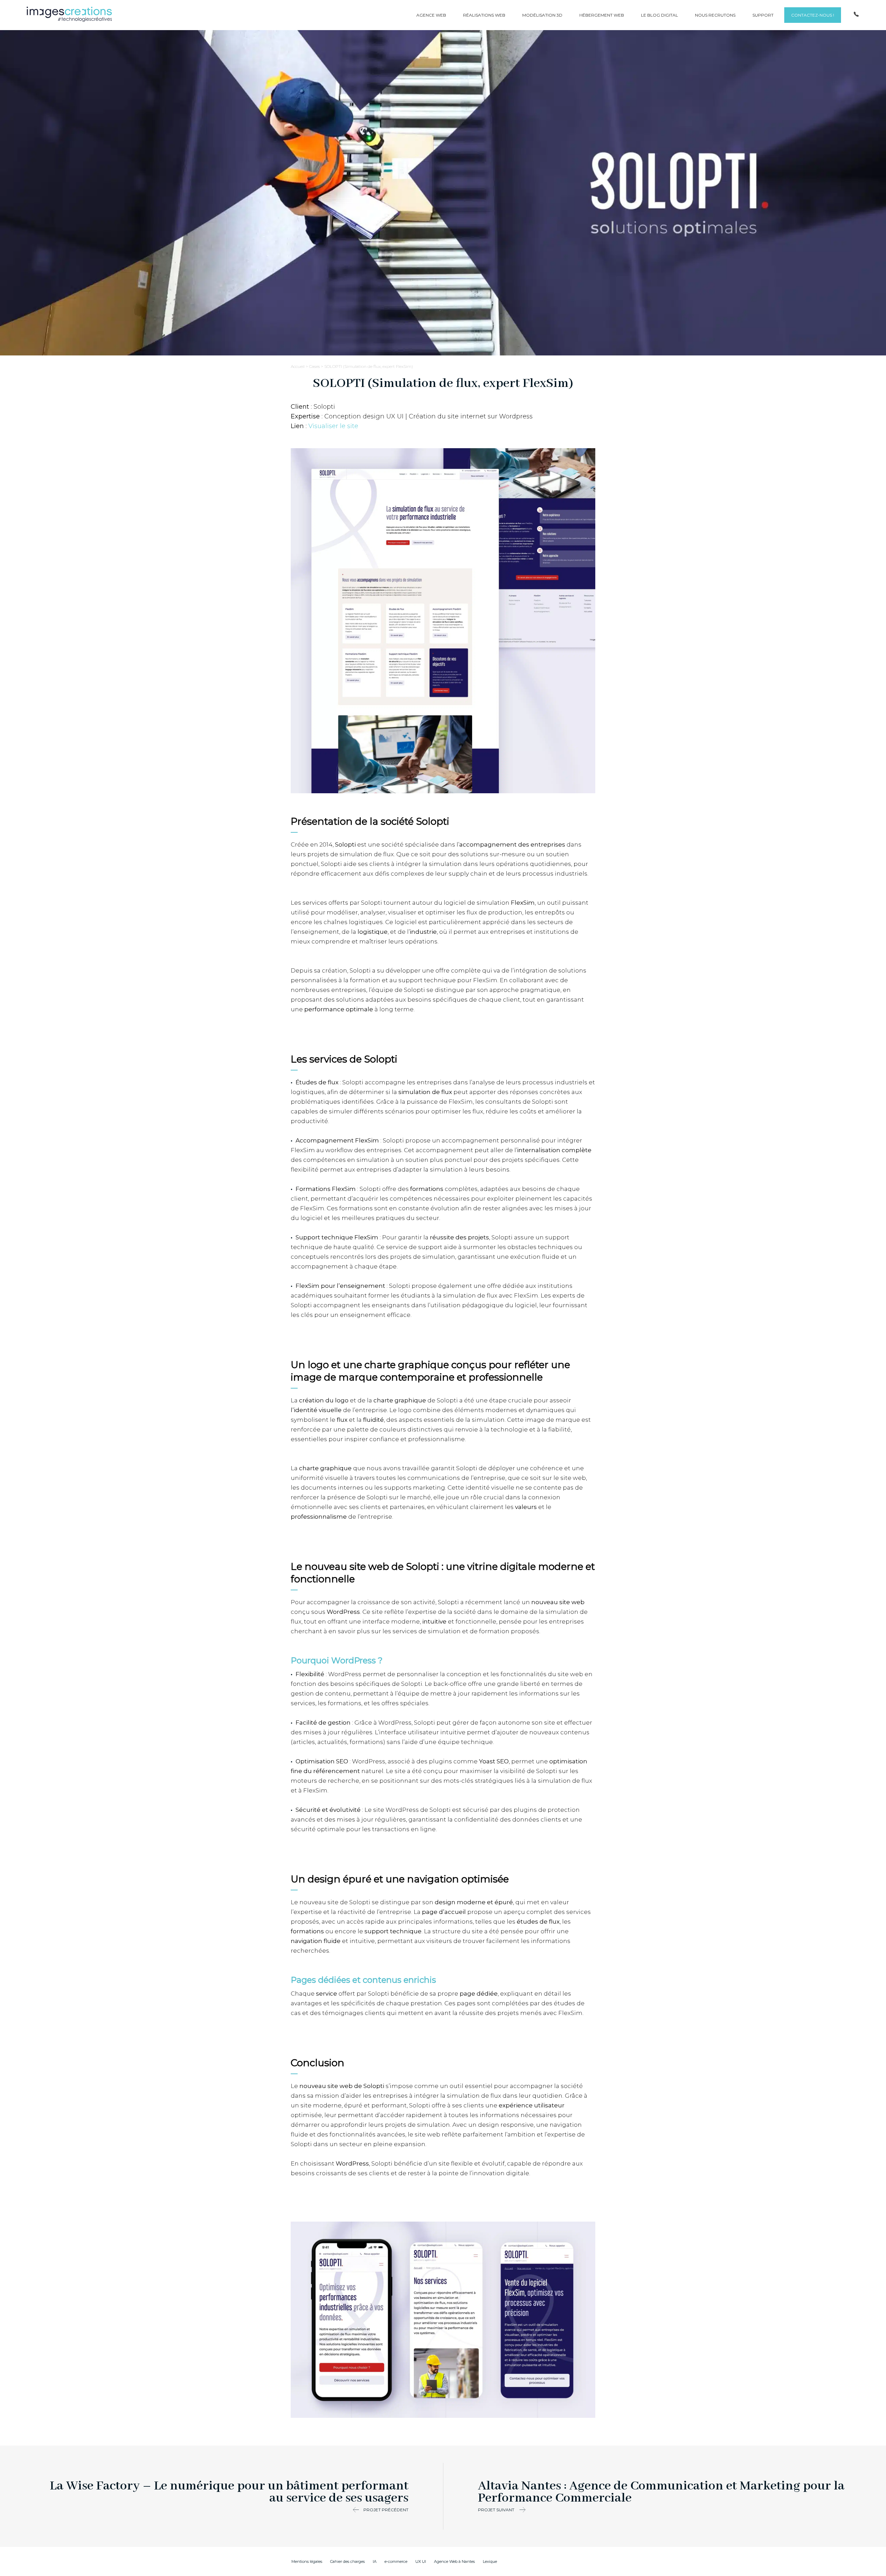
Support (763, 15)
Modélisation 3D (542, 15)
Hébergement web (602, 15)
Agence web (431, 15)
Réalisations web (484, 15)
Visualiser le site (333, 426)
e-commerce (396, 2561)
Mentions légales (307, 2561)
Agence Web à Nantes (454, 2561)
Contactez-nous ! (813, 15)
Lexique (490, 2561)
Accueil (298, 366)
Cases (314, 366)
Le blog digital (659, 15)
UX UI (421, 2561)
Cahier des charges (347, 2561)
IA (375, 2561)
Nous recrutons (715, 15)
